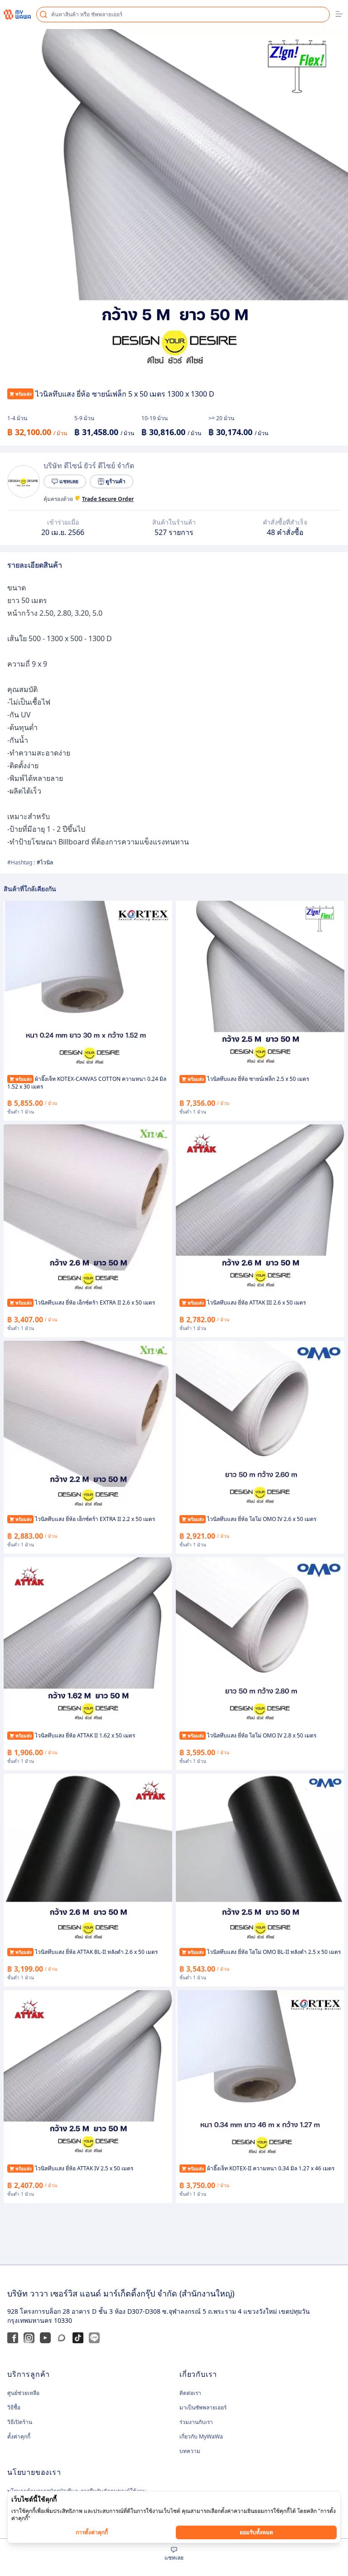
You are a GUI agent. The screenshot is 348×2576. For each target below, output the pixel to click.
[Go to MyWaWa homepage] (17, 14)
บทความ (190, 2451)
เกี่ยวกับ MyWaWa (201, 2436)
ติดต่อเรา (190, 2393)
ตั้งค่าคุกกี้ (19, 2437)
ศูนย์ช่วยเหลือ (23, 2393)
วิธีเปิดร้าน (20, 2422)
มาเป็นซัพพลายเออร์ (203, 2407)
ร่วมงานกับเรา (196, 2422)
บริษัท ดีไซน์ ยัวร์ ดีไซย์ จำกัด (89, 466)
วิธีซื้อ (14, 2407)
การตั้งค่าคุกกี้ (92, 2532)
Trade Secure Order (108, 499)
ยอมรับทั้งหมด (256, 2532)
